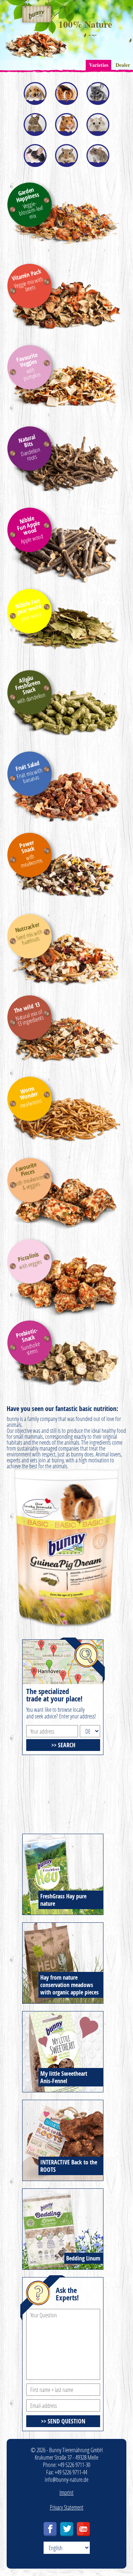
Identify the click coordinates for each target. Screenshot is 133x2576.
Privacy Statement (67, 2507)
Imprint (66, 2492)
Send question (66, 2421)
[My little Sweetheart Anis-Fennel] (63, 2014)
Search (67, 1745)
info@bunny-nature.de (66, 2479)
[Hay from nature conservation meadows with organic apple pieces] (63, 1926)
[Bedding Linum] (63, 2192)
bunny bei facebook (50, 2529)
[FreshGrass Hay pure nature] (63, 1837)
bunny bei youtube (83, 2529)
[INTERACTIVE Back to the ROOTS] (63, 2103)
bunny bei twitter (67, 2529)
